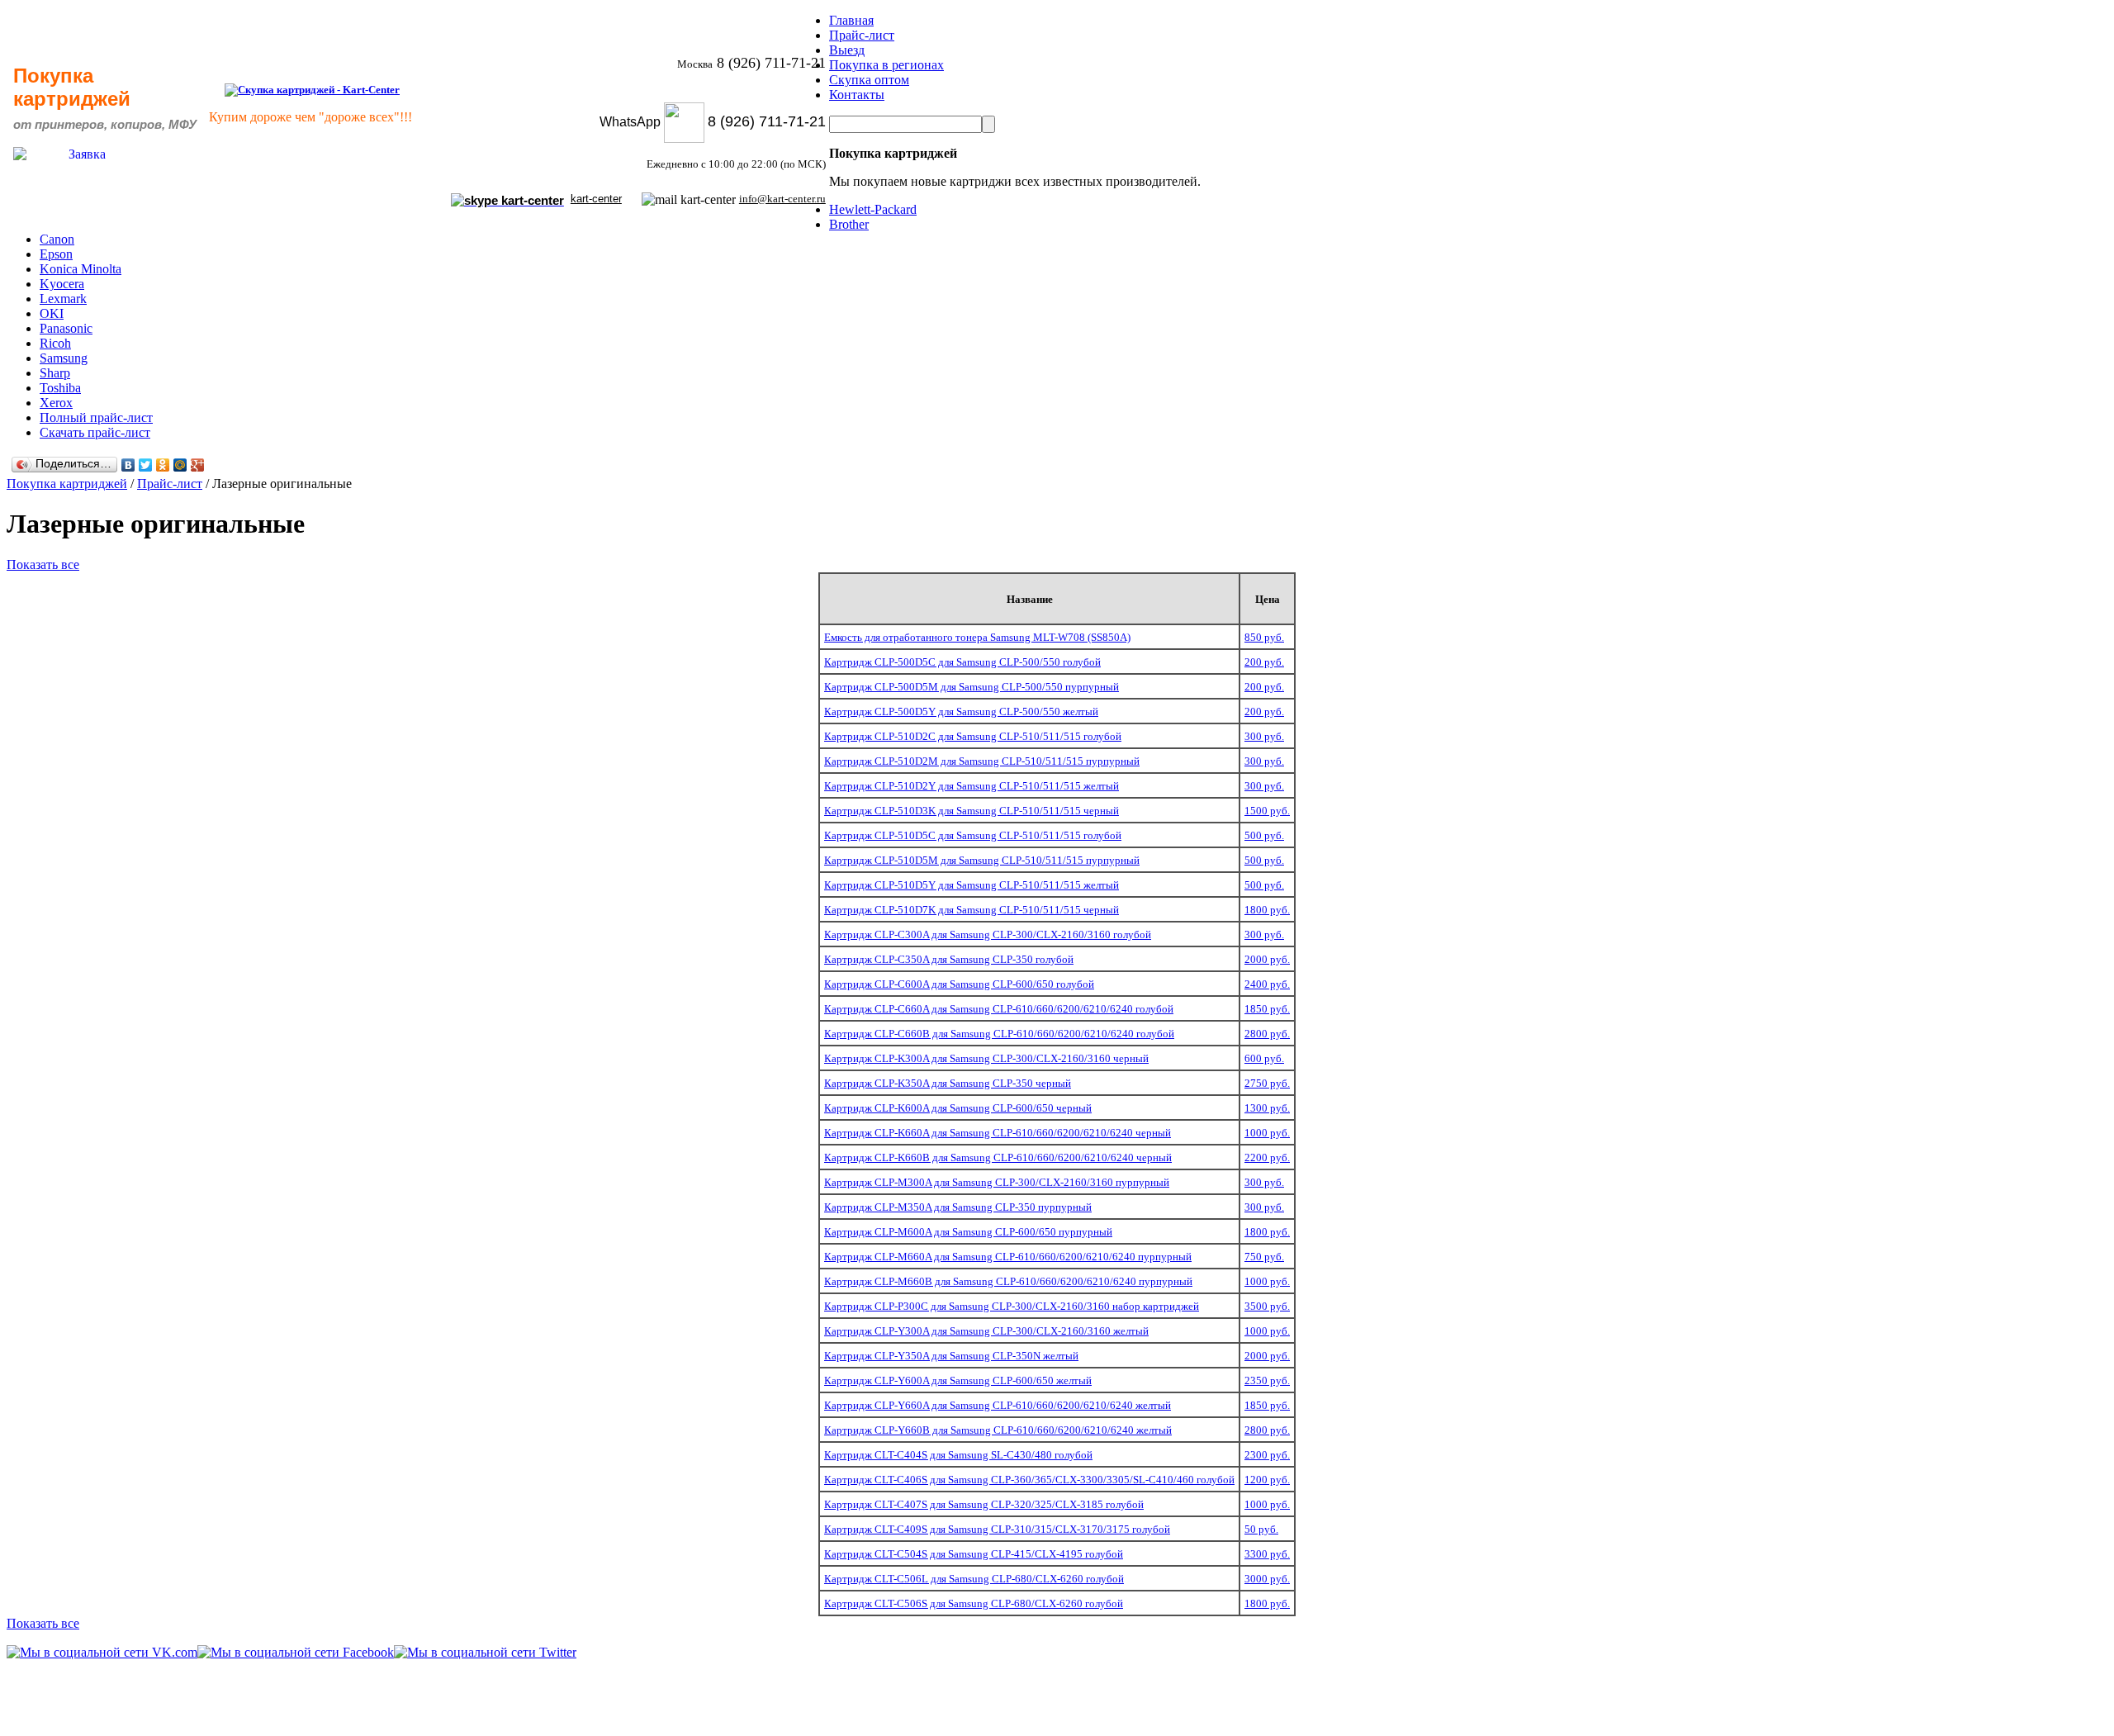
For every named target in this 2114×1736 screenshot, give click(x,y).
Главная (851, 20)
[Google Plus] (198, 465)
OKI (52, 313)
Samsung (64, 358)
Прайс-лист (862, 35)
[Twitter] (146, 465)
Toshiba (60, 388)
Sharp (55, 373)
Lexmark (63, 299)
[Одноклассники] (163, 465)
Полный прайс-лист (96, 417)
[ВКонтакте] (128, 465)
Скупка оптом (869, 80)
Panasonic (66, 328)
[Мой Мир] (180, 465)
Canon (57, 239)
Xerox (56, 403)
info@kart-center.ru (782, 199)
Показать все (43, 564)
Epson (56, 254)
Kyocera (62, 284)
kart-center (596, 199)
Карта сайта (2056, 1712)
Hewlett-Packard (873, 209)
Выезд (847, 50)
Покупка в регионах (886, 65)
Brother (849, 224)
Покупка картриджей (67, 484)
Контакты (857, 95)
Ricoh (55, 343)
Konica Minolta (81, 269)
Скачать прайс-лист (95, 432)
